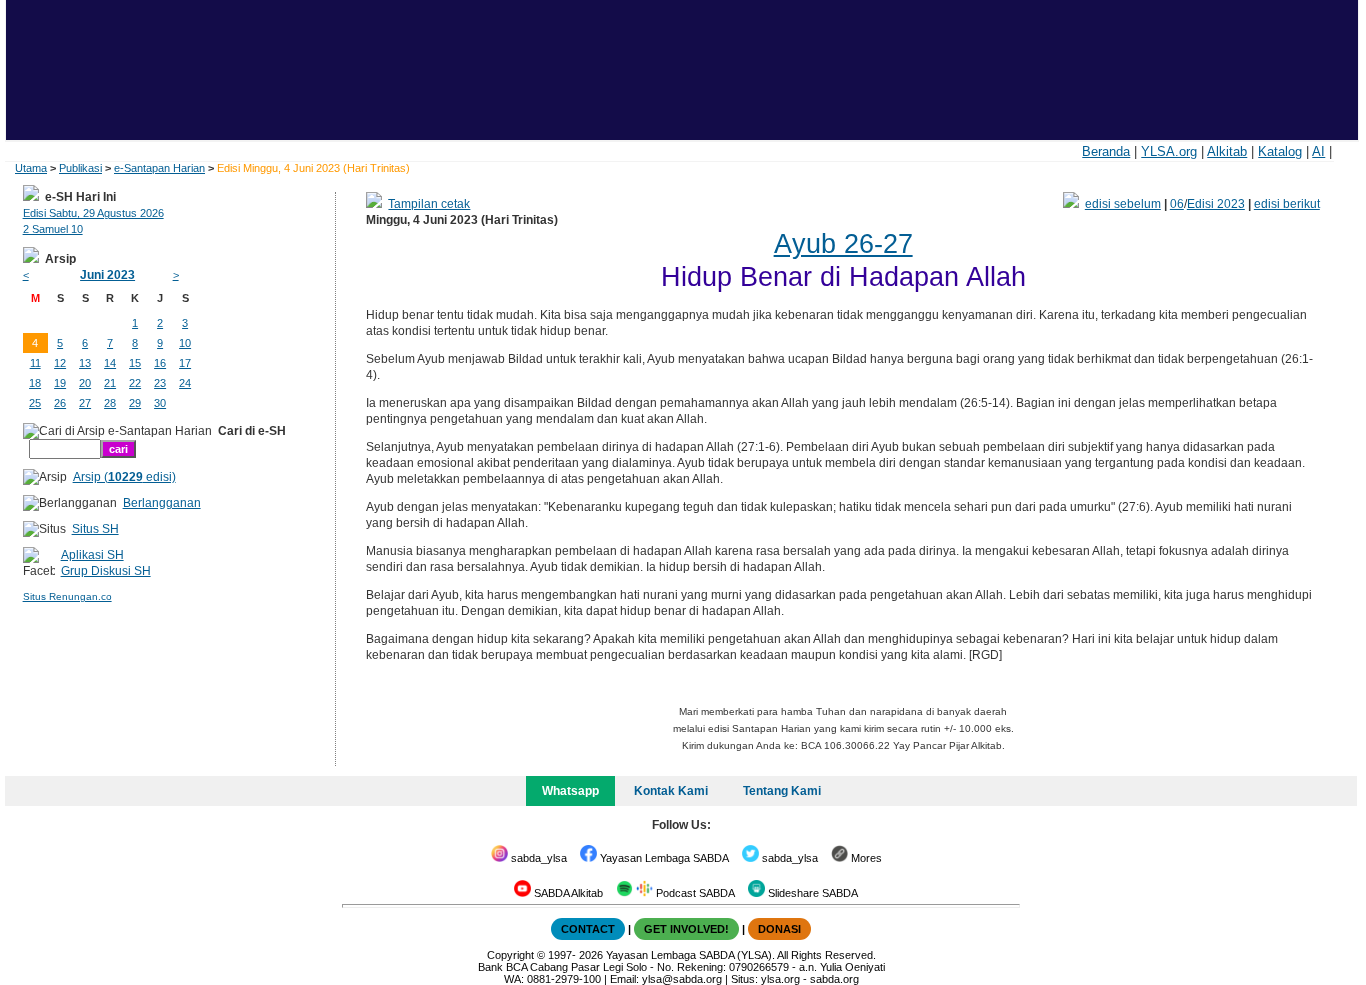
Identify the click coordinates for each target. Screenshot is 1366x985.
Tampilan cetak (429, 204)
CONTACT (588, 929)
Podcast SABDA (694, 893)
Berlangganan (162, 503)
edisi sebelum (1123, 204)
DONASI (779, 929)
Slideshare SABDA (811, 893)
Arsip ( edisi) (124, 477)
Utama (31, 168)
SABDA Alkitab (567, 893)
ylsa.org (780, 979)
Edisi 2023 (1216, 204)
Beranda (1106, 151)
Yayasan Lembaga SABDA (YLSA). (690, 955)
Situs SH (95, 529)
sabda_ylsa (537, 858)
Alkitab (1227, 151)
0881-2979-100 (564, 979)
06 (1177, 204)
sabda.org (834, 979)
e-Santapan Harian (159, 168)
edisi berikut (1287, 204)
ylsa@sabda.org (682, 979)
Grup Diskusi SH (106, 571)
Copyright (510, 955)
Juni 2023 (107, 275)
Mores (865, 858)
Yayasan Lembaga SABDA (663, 858)
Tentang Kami (782, 791)
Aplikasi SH (92, 555)
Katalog (1280, 151)
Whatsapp (570, 791)
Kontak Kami (671, 791)
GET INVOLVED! (686, 929)
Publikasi (80, 168)
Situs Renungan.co (67, 596)
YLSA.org (1169, 151)
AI (1318, 151)
